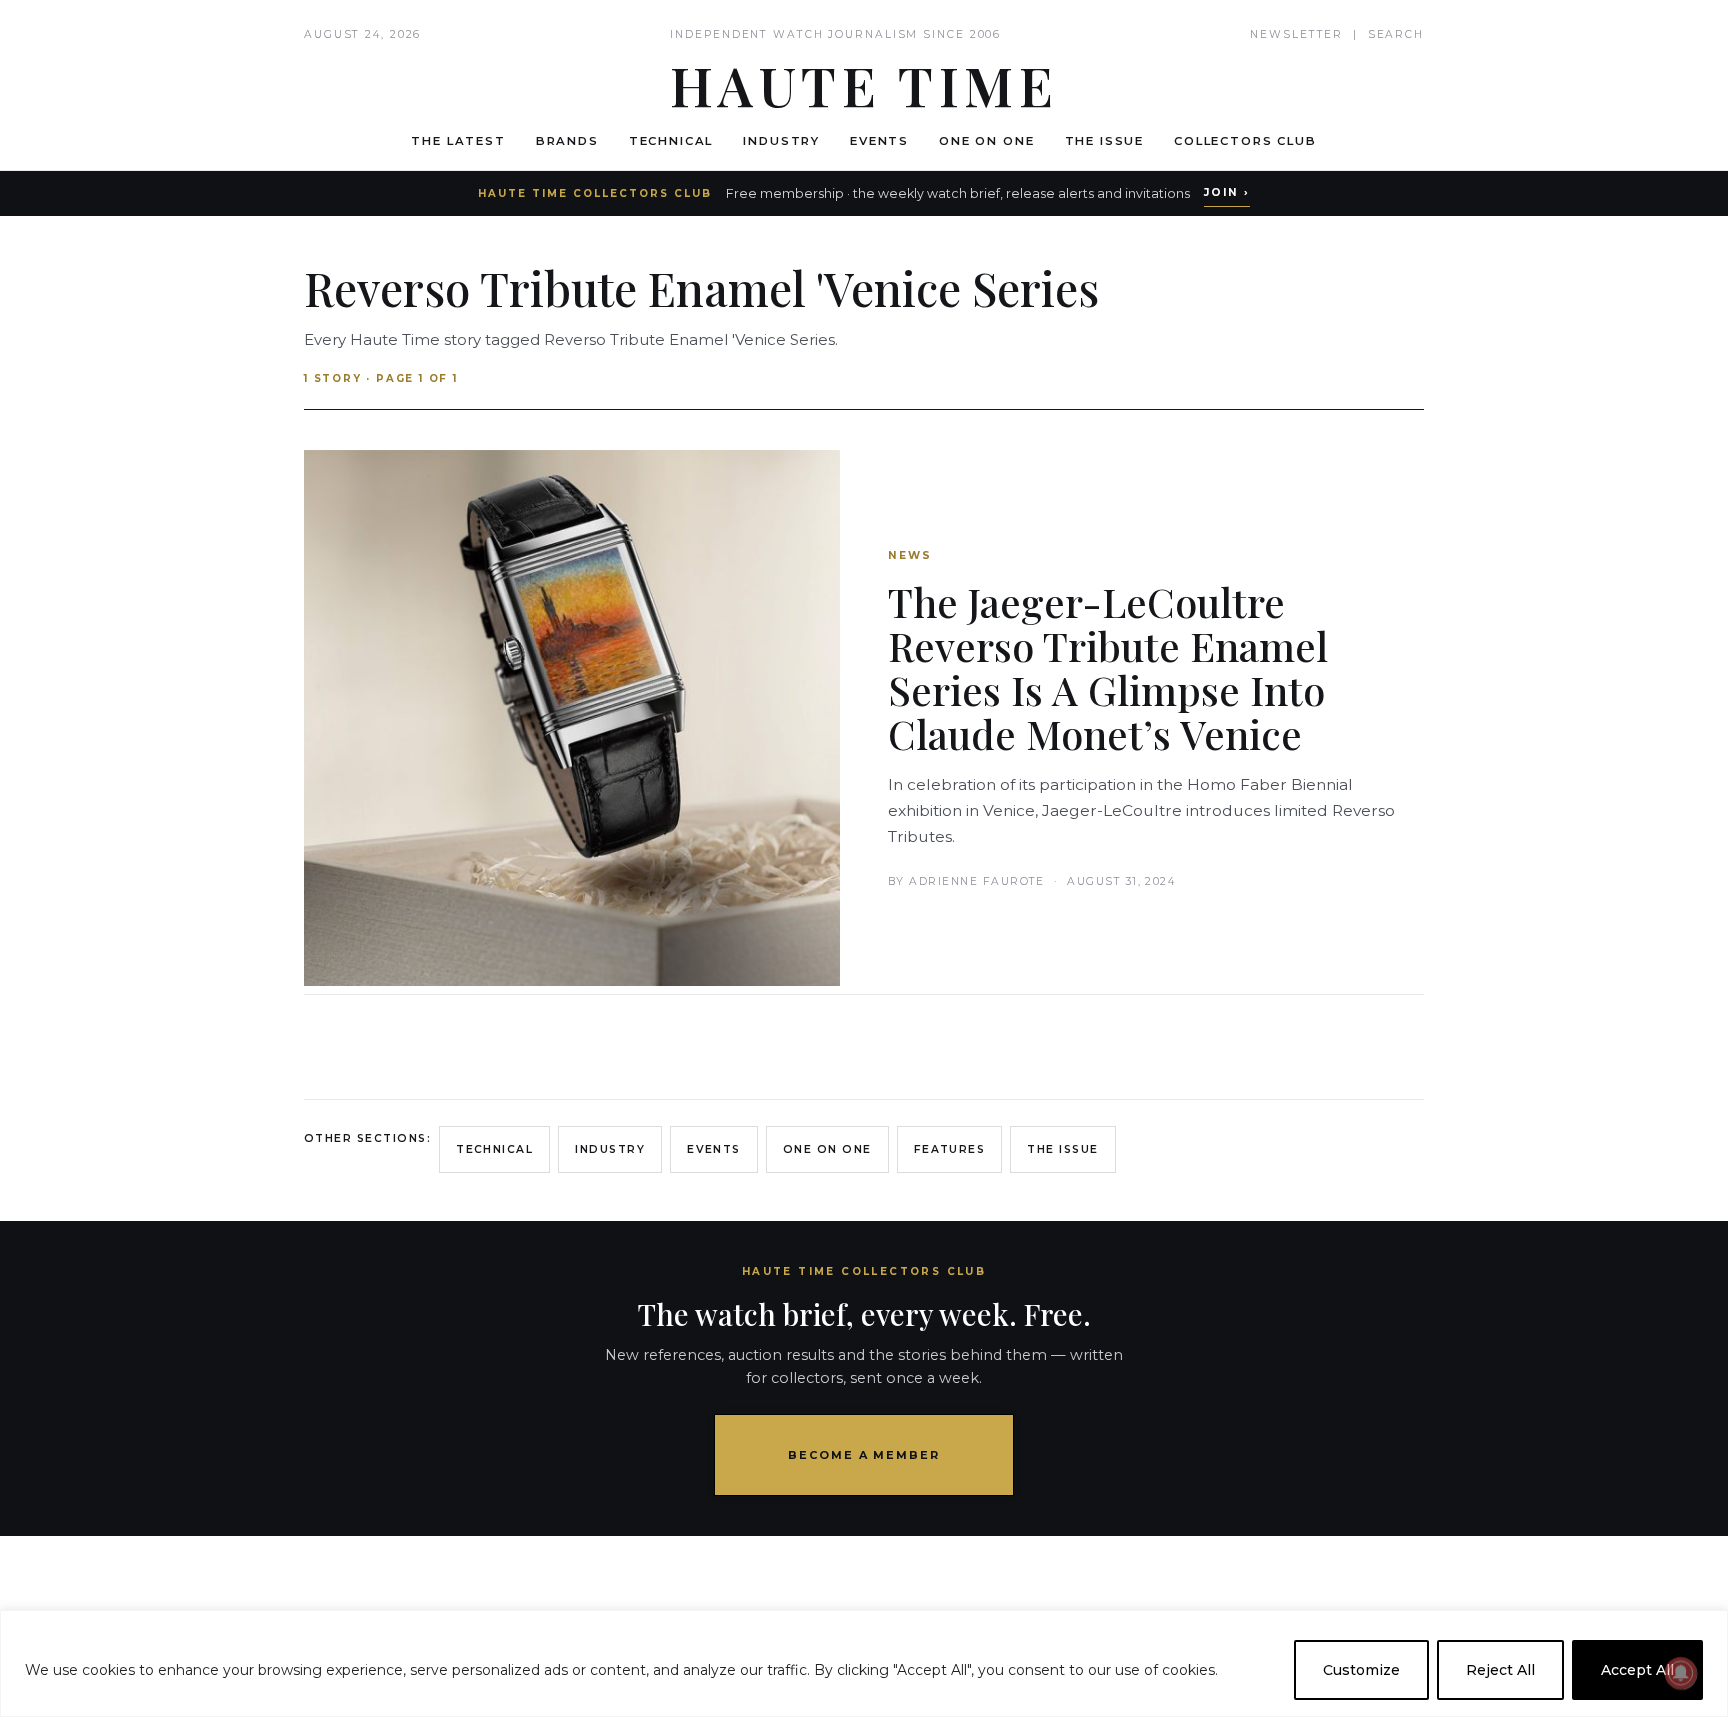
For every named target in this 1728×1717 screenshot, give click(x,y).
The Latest (458, 141)
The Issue (1105, 141)
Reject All (1500, 1670)
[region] (864, 1663)
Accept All (1637, 1670)
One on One (986, 141)
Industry (781, 141)
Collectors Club (1245, 141)
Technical (671, 141)
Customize (1361, 1670)
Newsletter (1296, 34)
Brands (567, 141)
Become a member (864, 1455)
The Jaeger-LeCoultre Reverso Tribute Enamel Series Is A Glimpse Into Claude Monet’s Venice (1108, 667)
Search (1396, 34)
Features (950, 1149)
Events (879, 141)
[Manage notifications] (1681, 1673)
